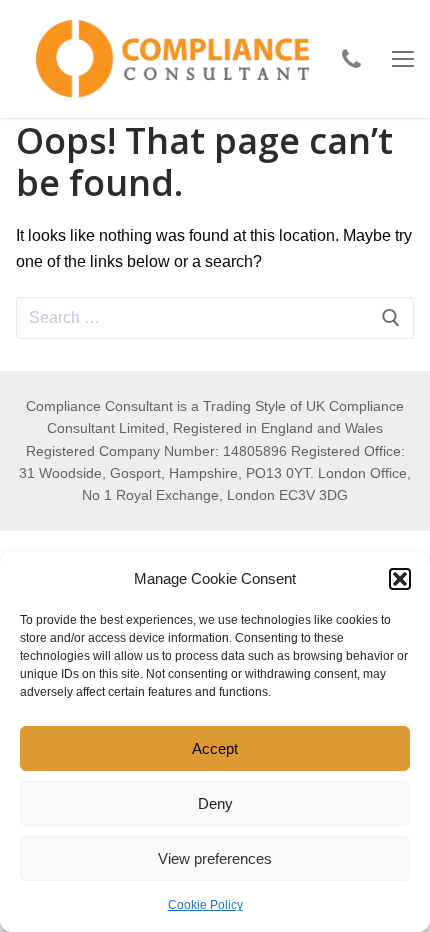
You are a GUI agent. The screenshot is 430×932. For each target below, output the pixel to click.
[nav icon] (403, 59)
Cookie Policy (205, 905)
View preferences (215, 858)
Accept (215, 748)
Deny (215, 803)
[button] (400, 579)
